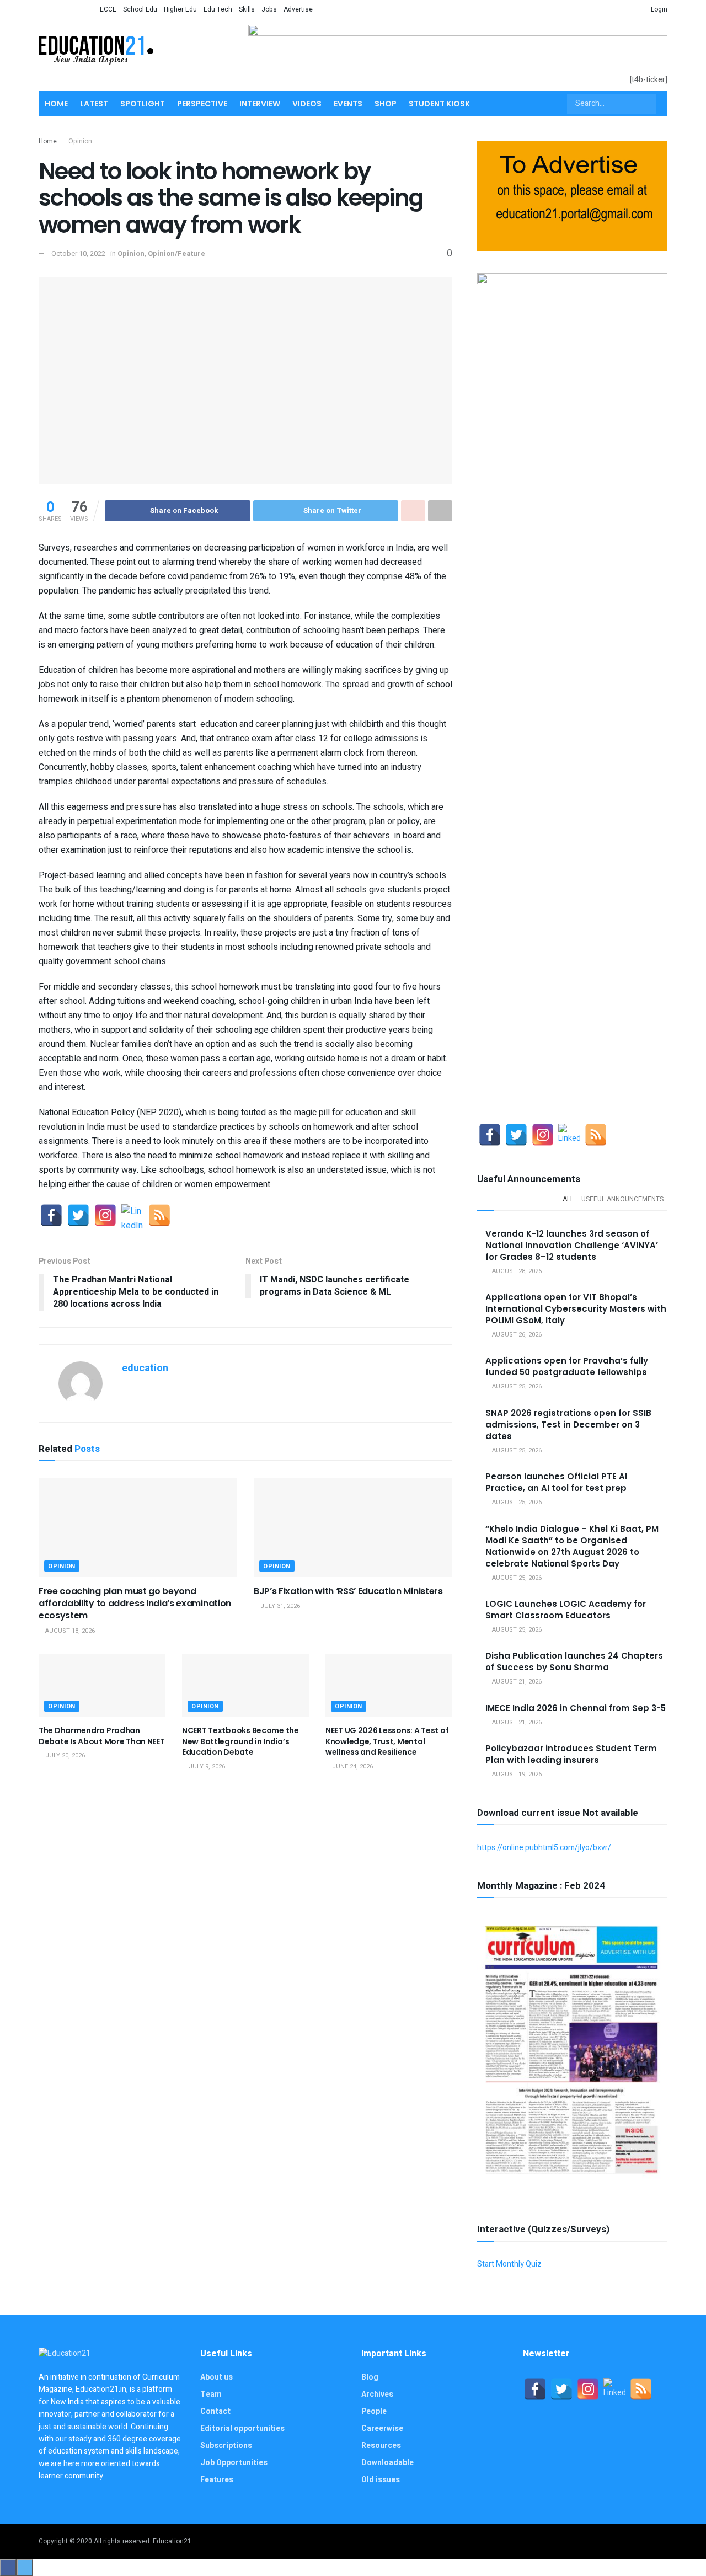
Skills (247, 9)
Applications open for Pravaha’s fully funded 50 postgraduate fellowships (567, 1366)
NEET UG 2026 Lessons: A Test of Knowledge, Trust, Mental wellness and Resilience (387, 1741)
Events (348, 104)
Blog (370, 2377)
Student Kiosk (439, 104)
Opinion (80, 141)
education (145, 1368)
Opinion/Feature (176, 253)
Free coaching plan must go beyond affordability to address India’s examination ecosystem (135, 1604)
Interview (260, 104)
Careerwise (382, 2428)
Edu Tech (218, 9)
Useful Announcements (622, 1199)
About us (216, 2377)
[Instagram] (105, 1215)
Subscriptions (226, 2446)
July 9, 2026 (206, 1767)
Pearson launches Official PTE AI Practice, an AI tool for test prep (556, 1482)
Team (211, 2394)
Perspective (202, 104)
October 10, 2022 (78, 253)
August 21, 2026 (516, 1682)
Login (658, 9)
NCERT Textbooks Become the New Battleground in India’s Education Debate (240, 1741)
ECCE (108, 9)
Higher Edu (180, 9)
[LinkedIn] (132, 1215)
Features (217, 2480)
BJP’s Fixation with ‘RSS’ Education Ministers (348, 1591)
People (374, 2411)
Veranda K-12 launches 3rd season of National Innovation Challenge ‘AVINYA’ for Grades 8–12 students (572, 1245)
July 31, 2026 (279, 1606)
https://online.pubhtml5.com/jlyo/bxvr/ (544, 1848)
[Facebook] (51, 1215)
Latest (94, 104)
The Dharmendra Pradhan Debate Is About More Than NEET (102, 1736)
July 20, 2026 (64, 1755)
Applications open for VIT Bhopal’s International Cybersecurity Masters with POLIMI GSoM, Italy (576, 1309)
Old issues (381, 2480)
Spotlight (143, 104)
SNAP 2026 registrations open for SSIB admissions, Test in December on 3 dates (568, 1425)
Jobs (269, 9)
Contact (215, 2411)
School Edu (140, 9)
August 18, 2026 (69, 1631)
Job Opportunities (234, 2463)
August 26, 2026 (516, 1335)
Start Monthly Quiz (509, 2264)
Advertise (298, 9)
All (568, 1199)
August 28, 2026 (516, 1271)
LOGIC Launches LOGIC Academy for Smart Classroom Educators (566, 1610)
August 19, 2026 (516, 1774)
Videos (307, 104)
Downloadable (387, 2463)
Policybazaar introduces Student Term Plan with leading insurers (571, 1754)
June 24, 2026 (352, 1767)
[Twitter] (78, 1215)
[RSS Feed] (159, 1215)
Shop (386, 104)
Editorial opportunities (242, 2428)
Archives (377, 2394)
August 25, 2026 (516, 1386)
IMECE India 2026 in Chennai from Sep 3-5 (576, 1708)
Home (56, 104)
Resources (381, 2446)
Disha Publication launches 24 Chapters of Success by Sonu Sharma (574, 1661)
